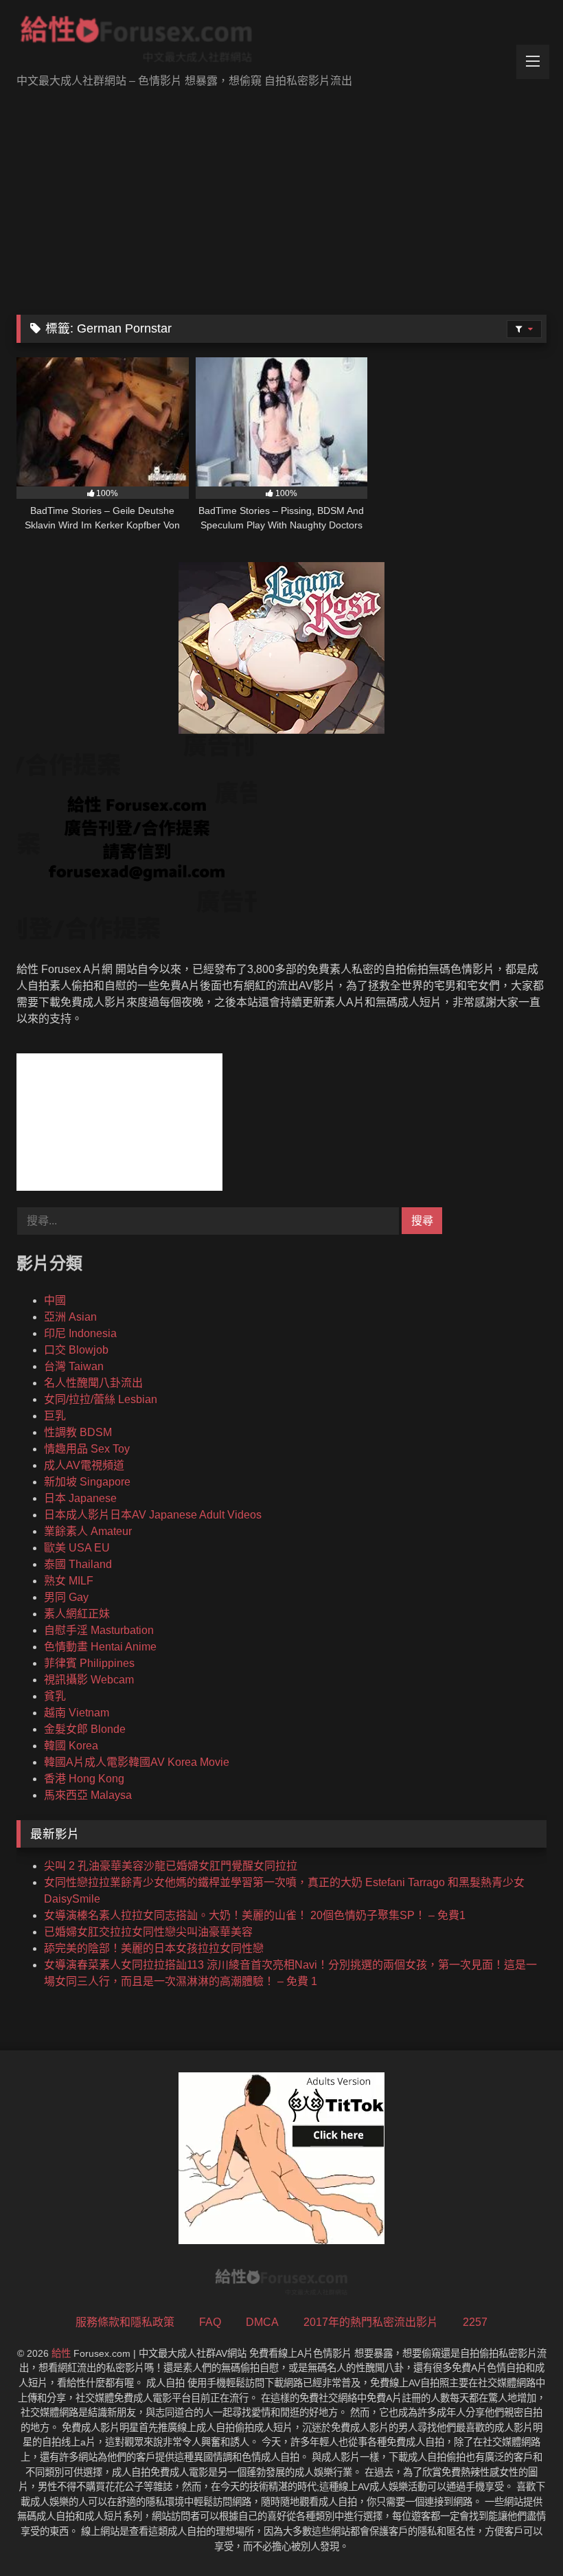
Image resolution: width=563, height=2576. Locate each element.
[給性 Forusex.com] (281, 42)
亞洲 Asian (70, 1317)
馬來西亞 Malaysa (88, 1795)
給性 (61, 2353)
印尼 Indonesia (80, 1333)
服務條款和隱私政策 (125, 2322)
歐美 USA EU (77, 1548)
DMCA (262, 2322)
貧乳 (55, 1696)
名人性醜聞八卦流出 (93, 1383)
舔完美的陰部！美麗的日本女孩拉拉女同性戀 (154, 1948)
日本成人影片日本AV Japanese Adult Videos (153, 1515)
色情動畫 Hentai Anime (100, 1647)
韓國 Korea (71, 1746)
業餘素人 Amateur (88, 1531)
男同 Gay (66, 1597)
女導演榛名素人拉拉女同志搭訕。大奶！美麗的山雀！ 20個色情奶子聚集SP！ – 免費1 (255, 1915)
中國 (55, 1300)
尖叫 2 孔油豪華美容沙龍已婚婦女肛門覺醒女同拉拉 (171, 1866)
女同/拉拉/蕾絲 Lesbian (101, 1399)
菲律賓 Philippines (89, 1663)
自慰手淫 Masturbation (99, 1630)
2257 (475, 2322)
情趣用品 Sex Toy (87, 1449)
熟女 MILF (69, 1581)
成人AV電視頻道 (84, 1465)
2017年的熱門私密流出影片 (371, 2322)
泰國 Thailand (78, 1564)
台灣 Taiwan (74, 1366)
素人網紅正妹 (77, 1614)
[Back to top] (520, 2535)
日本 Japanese (80, 1498)
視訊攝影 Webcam (89, 1680)
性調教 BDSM (78, 1432)
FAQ (210, 2322)
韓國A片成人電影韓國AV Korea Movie (137, 1762)
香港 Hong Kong (84, 1779)
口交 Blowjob (76, 1350)
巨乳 (55, 1416)
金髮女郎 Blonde (85, 1729)
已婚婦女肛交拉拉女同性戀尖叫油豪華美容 (148, 1932)
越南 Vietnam (77, 1713)
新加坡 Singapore (87, 1482)
